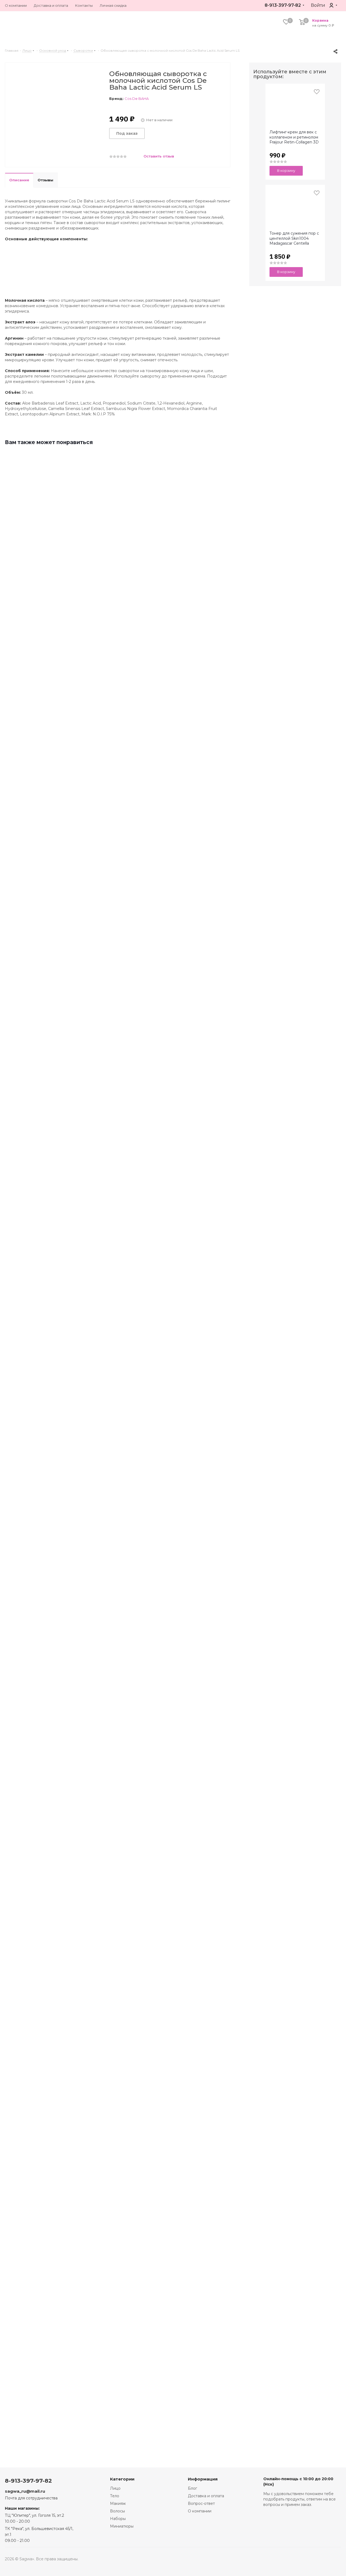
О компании (200, 2511)
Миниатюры (122, 2526)
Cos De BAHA (137, 99)
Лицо (115, 2488)
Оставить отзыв (158, 156)
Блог (192, 2488)
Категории (122, 2479)
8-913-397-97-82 (283, 5)
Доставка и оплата (206, 2496)
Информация (203, 2479)
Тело (115, 2496)
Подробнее (25, 725)
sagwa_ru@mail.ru (25, 2491)
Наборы (118, 2519)
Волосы (117, 2511)
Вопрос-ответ (201, 2503)
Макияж (118, 2503)
